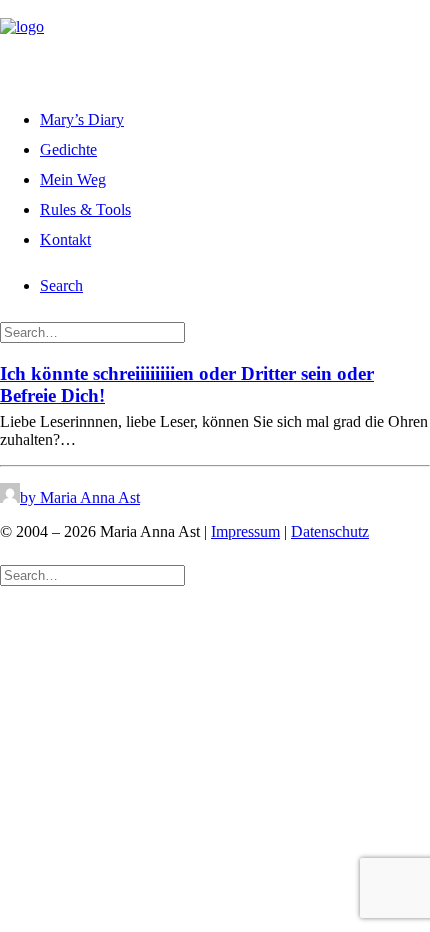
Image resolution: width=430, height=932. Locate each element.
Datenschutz (330, 531)
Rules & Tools (85, 209)
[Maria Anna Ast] (215, 43)
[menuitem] (235, 117)
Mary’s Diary (82, 119)
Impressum (245, 531)
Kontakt (65, 239)
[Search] (92, 331)
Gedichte (68, 149)
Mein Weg (73, 179)
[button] (61, 285)
